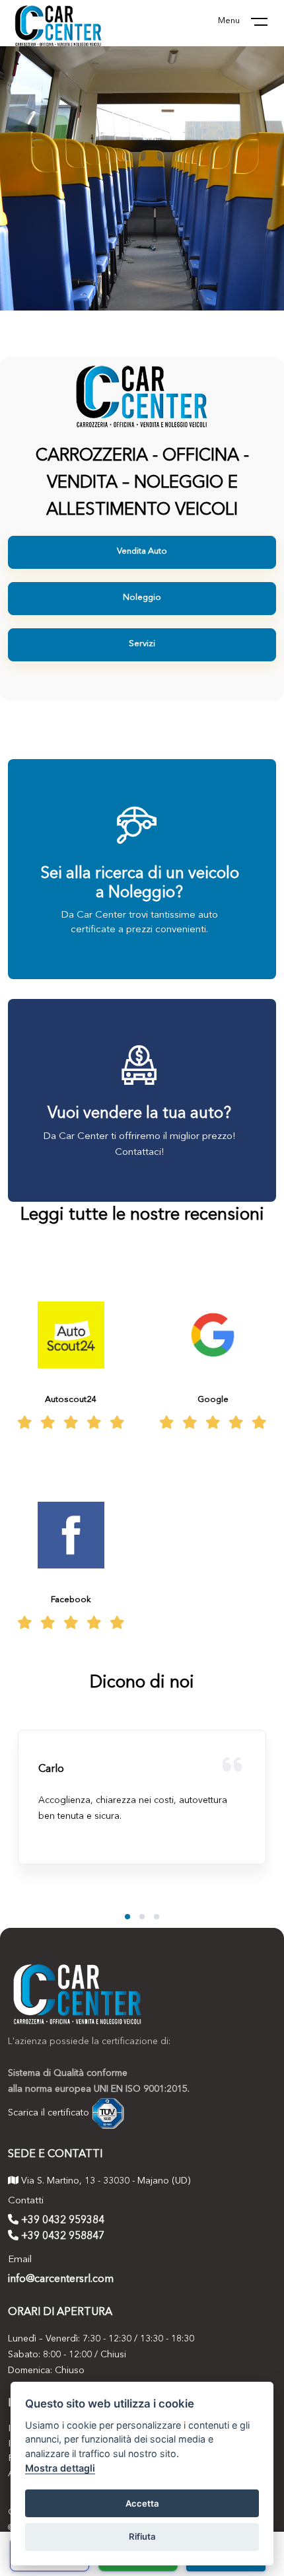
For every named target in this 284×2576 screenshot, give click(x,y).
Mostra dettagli (60, 2468)
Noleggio (142, 598)
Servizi (142, 644)
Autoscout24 (71, 1400)
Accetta (142, 2503)
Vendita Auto (142, 551)
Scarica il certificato (49, 2113)
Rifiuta (142, 2536)
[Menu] (267, 24)
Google (213, 1400)
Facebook (71, 1600)
